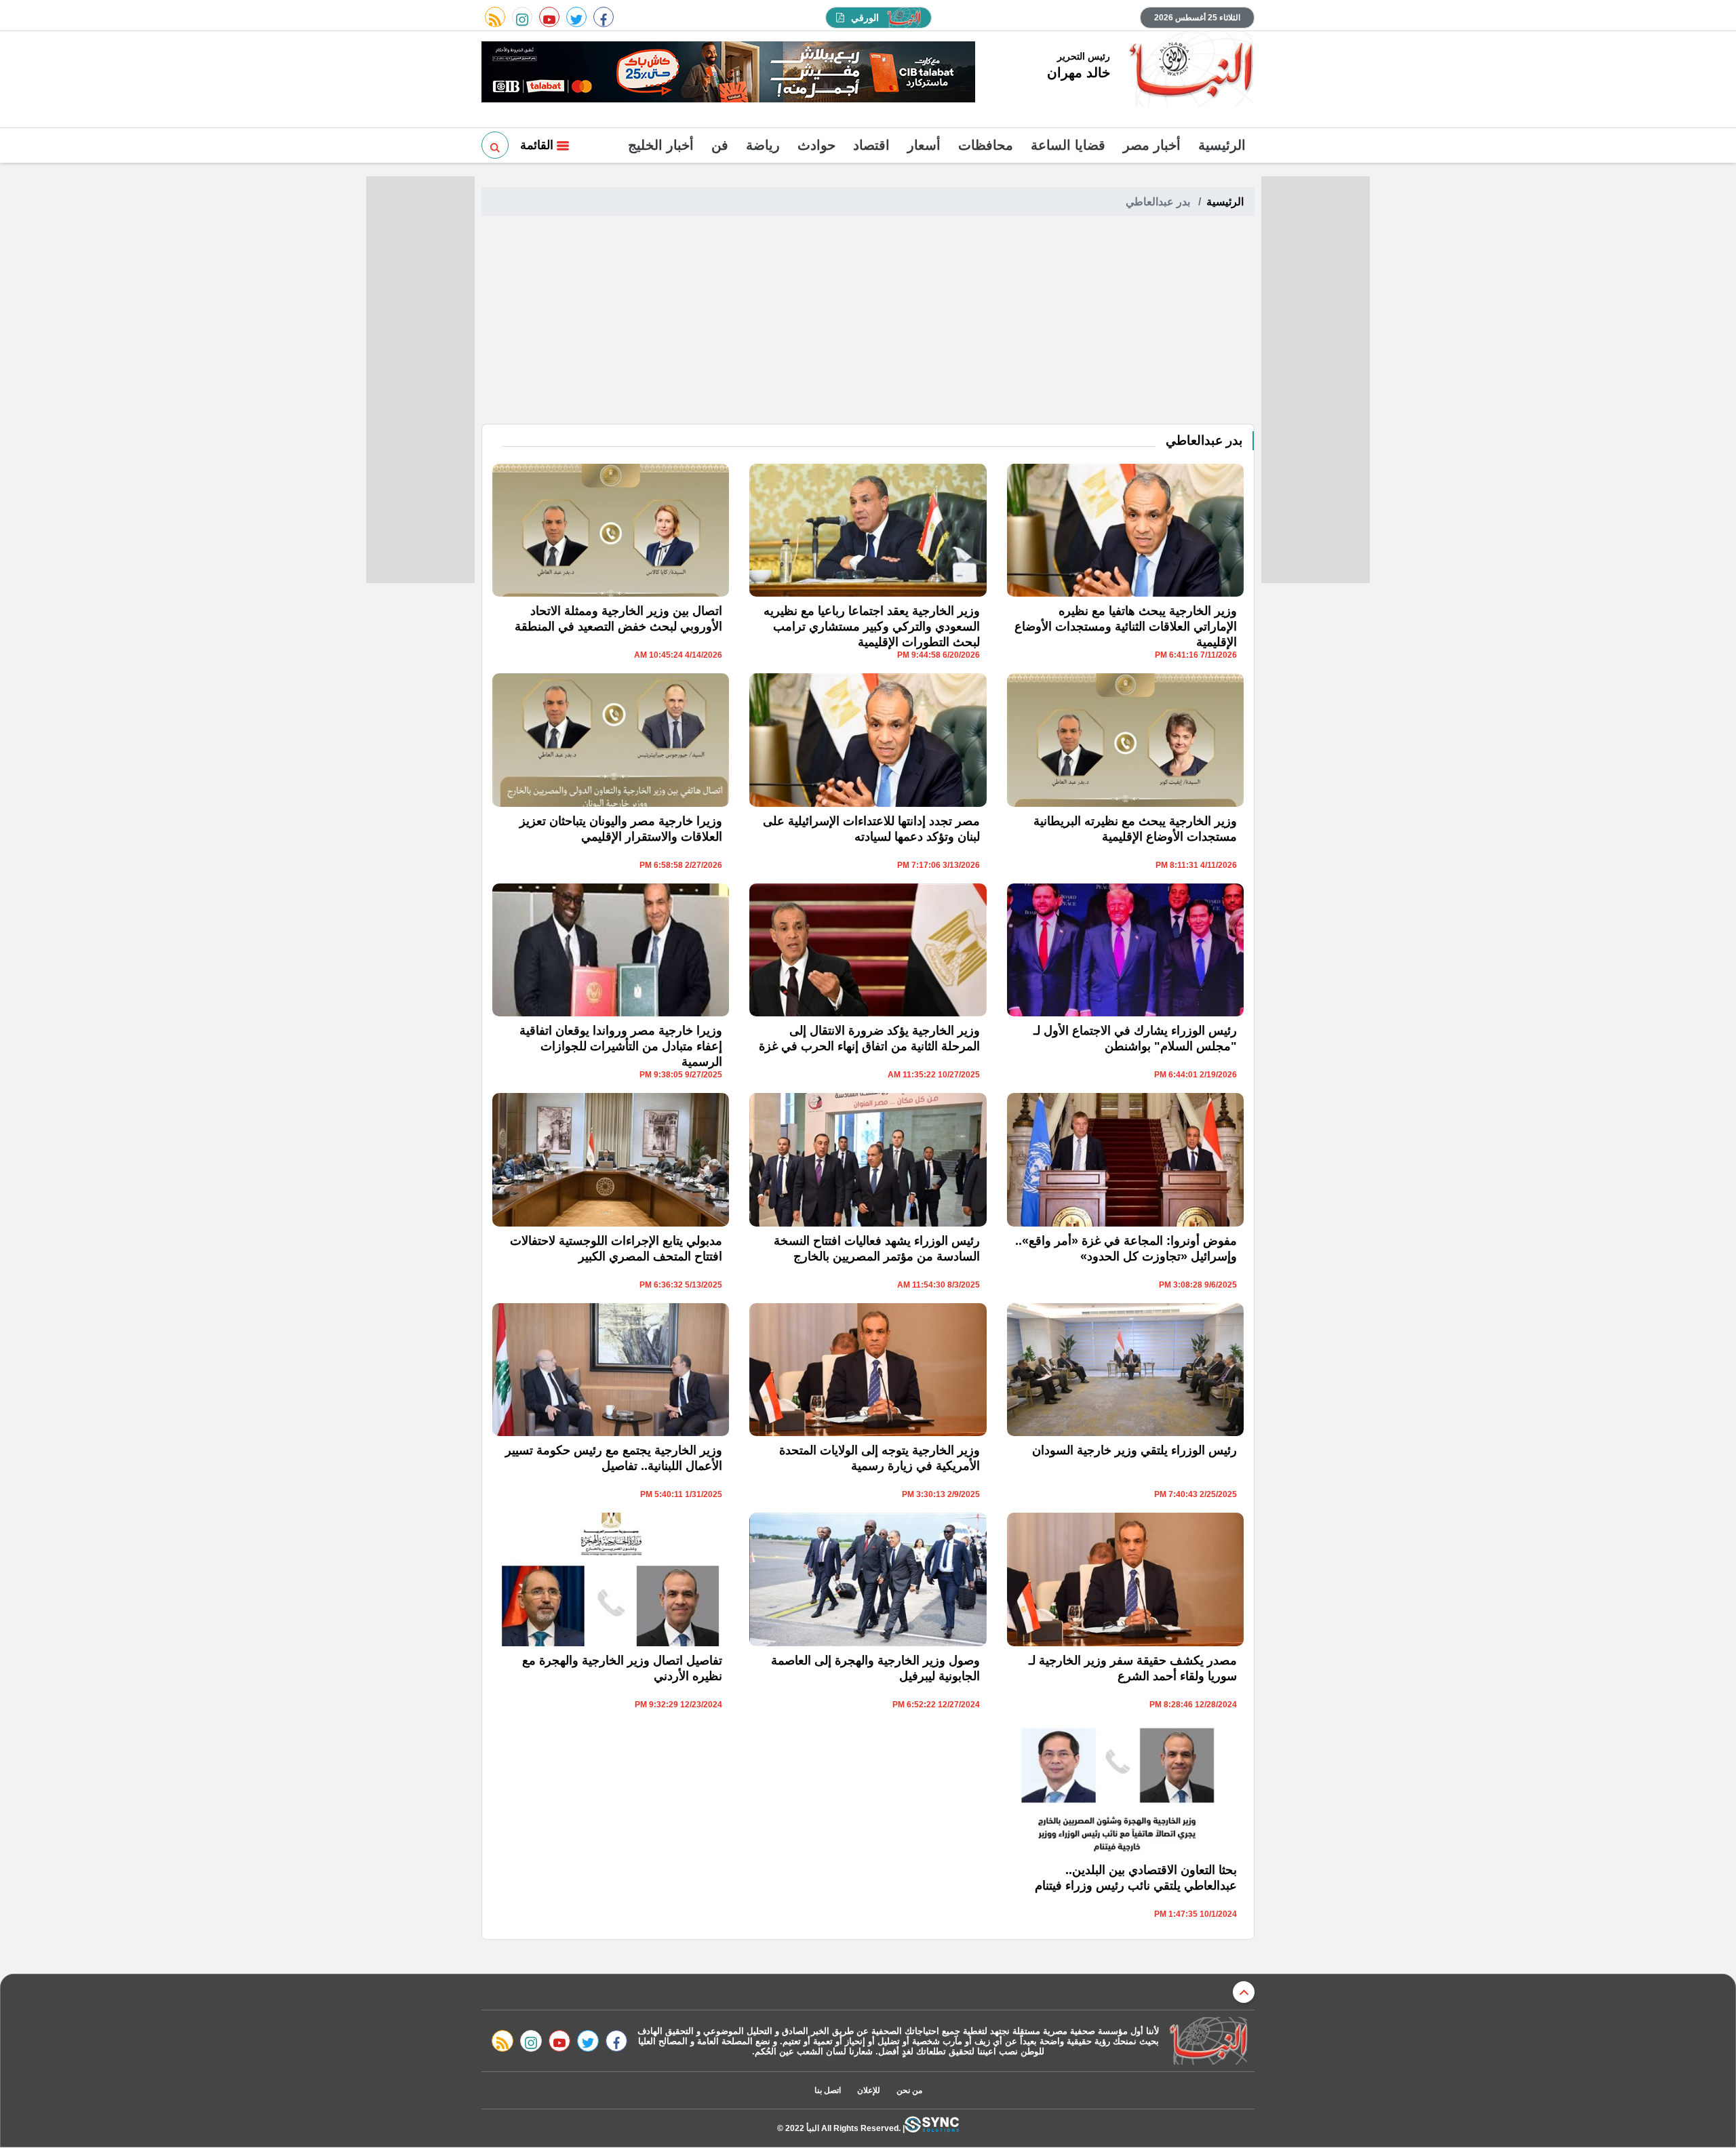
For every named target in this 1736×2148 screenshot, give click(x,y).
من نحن (909, 2090)
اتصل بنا (828, 2090)
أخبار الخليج (661, 145)
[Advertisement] (868, 322)
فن (720, 145)
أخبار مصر (1152, 145)
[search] (495, 145)
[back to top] (1244, 1992)
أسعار (924, 145)
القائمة (538, 145)
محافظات (986, 145)
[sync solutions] (932, 2128)
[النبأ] (1189, 71)
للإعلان (869, 2090)
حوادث (816, 145)
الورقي (865, 18)
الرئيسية (1222, 145)
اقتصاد (871, 145)
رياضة (763, 145)
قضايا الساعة (1068, 145)
